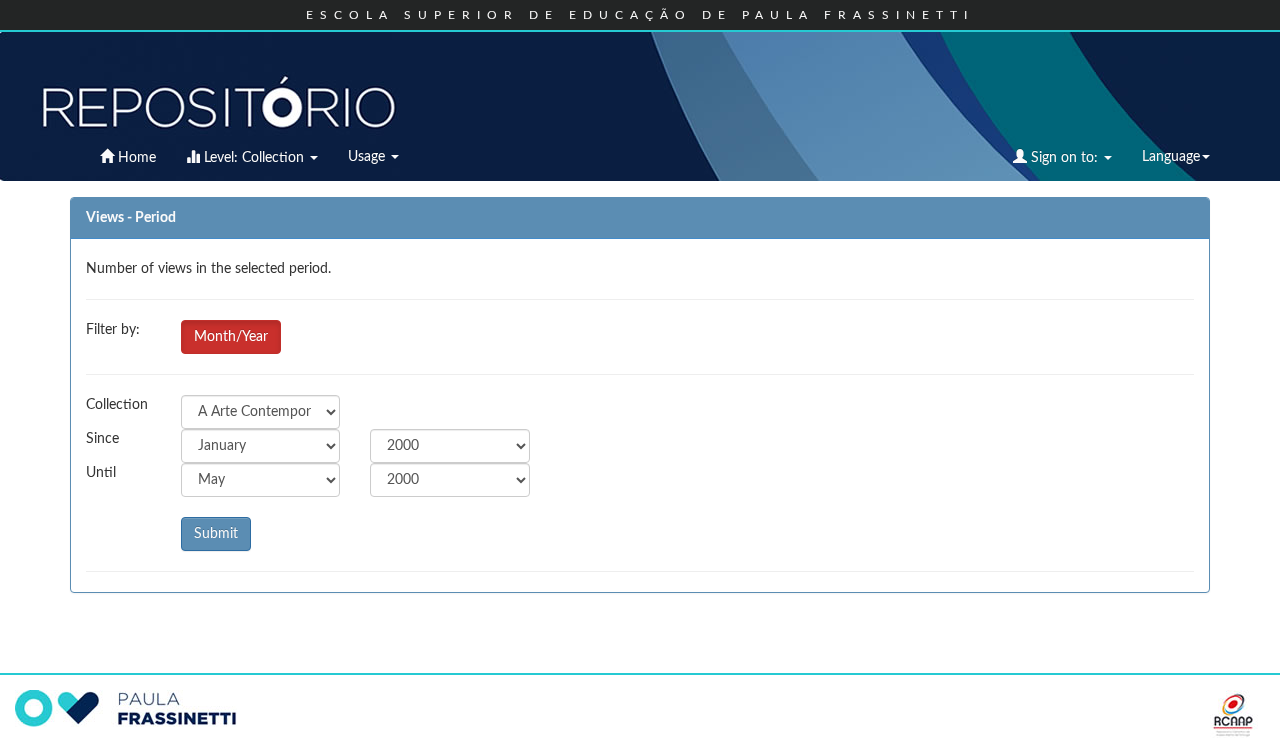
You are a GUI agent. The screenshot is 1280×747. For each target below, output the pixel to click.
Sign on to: (1064, 158)
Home (135, 158)
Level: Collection (254, 158)
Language (1171, 157)
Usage (368, 157)
